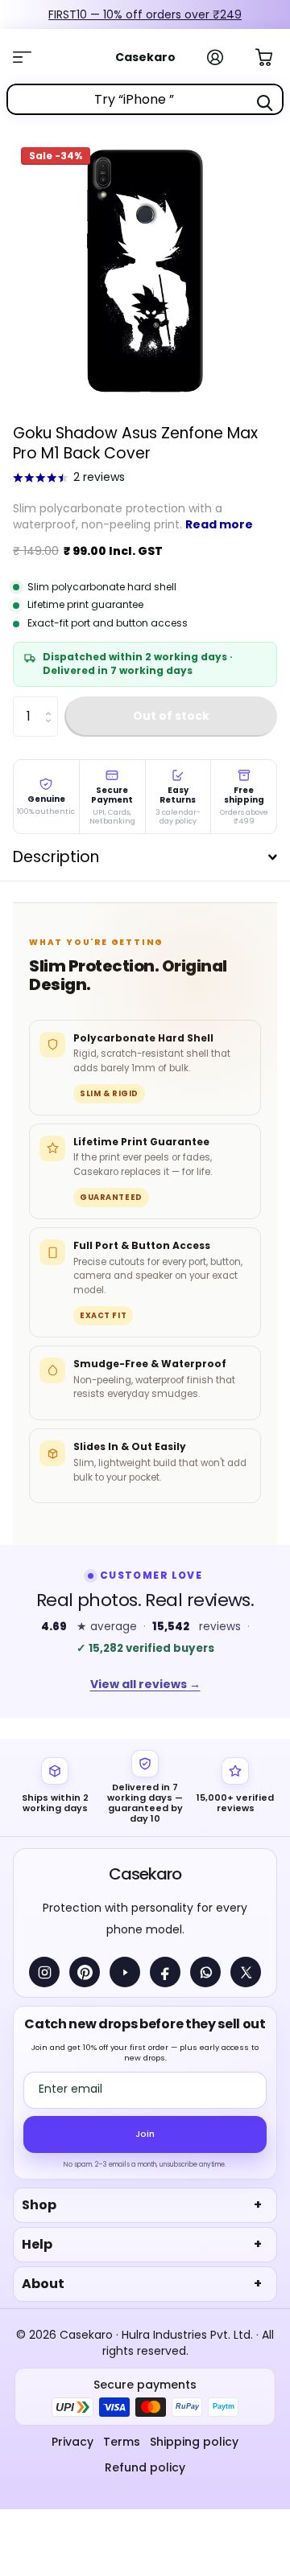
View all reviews (145, 1684)
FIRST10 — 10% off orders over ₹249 (134, 14)
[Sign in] (224, 57)
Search (264, 103)
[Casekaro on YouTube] (125, 1972)
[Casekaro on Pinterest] (85, 1972)
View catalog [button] (31, 57)
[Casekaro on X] (246, 1972)
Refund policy (145, 2467)
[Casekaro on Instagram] (44, 1972)
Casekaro (145, 1874)
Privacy (72, 2442)
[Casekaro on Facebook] (165, 1972)
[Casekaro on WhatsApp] (205, 1972)
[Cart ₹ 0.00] (272, 55)
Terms (122, 2442)
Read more (219, 524)
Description (56, 857)
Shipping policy (194, 2442)
